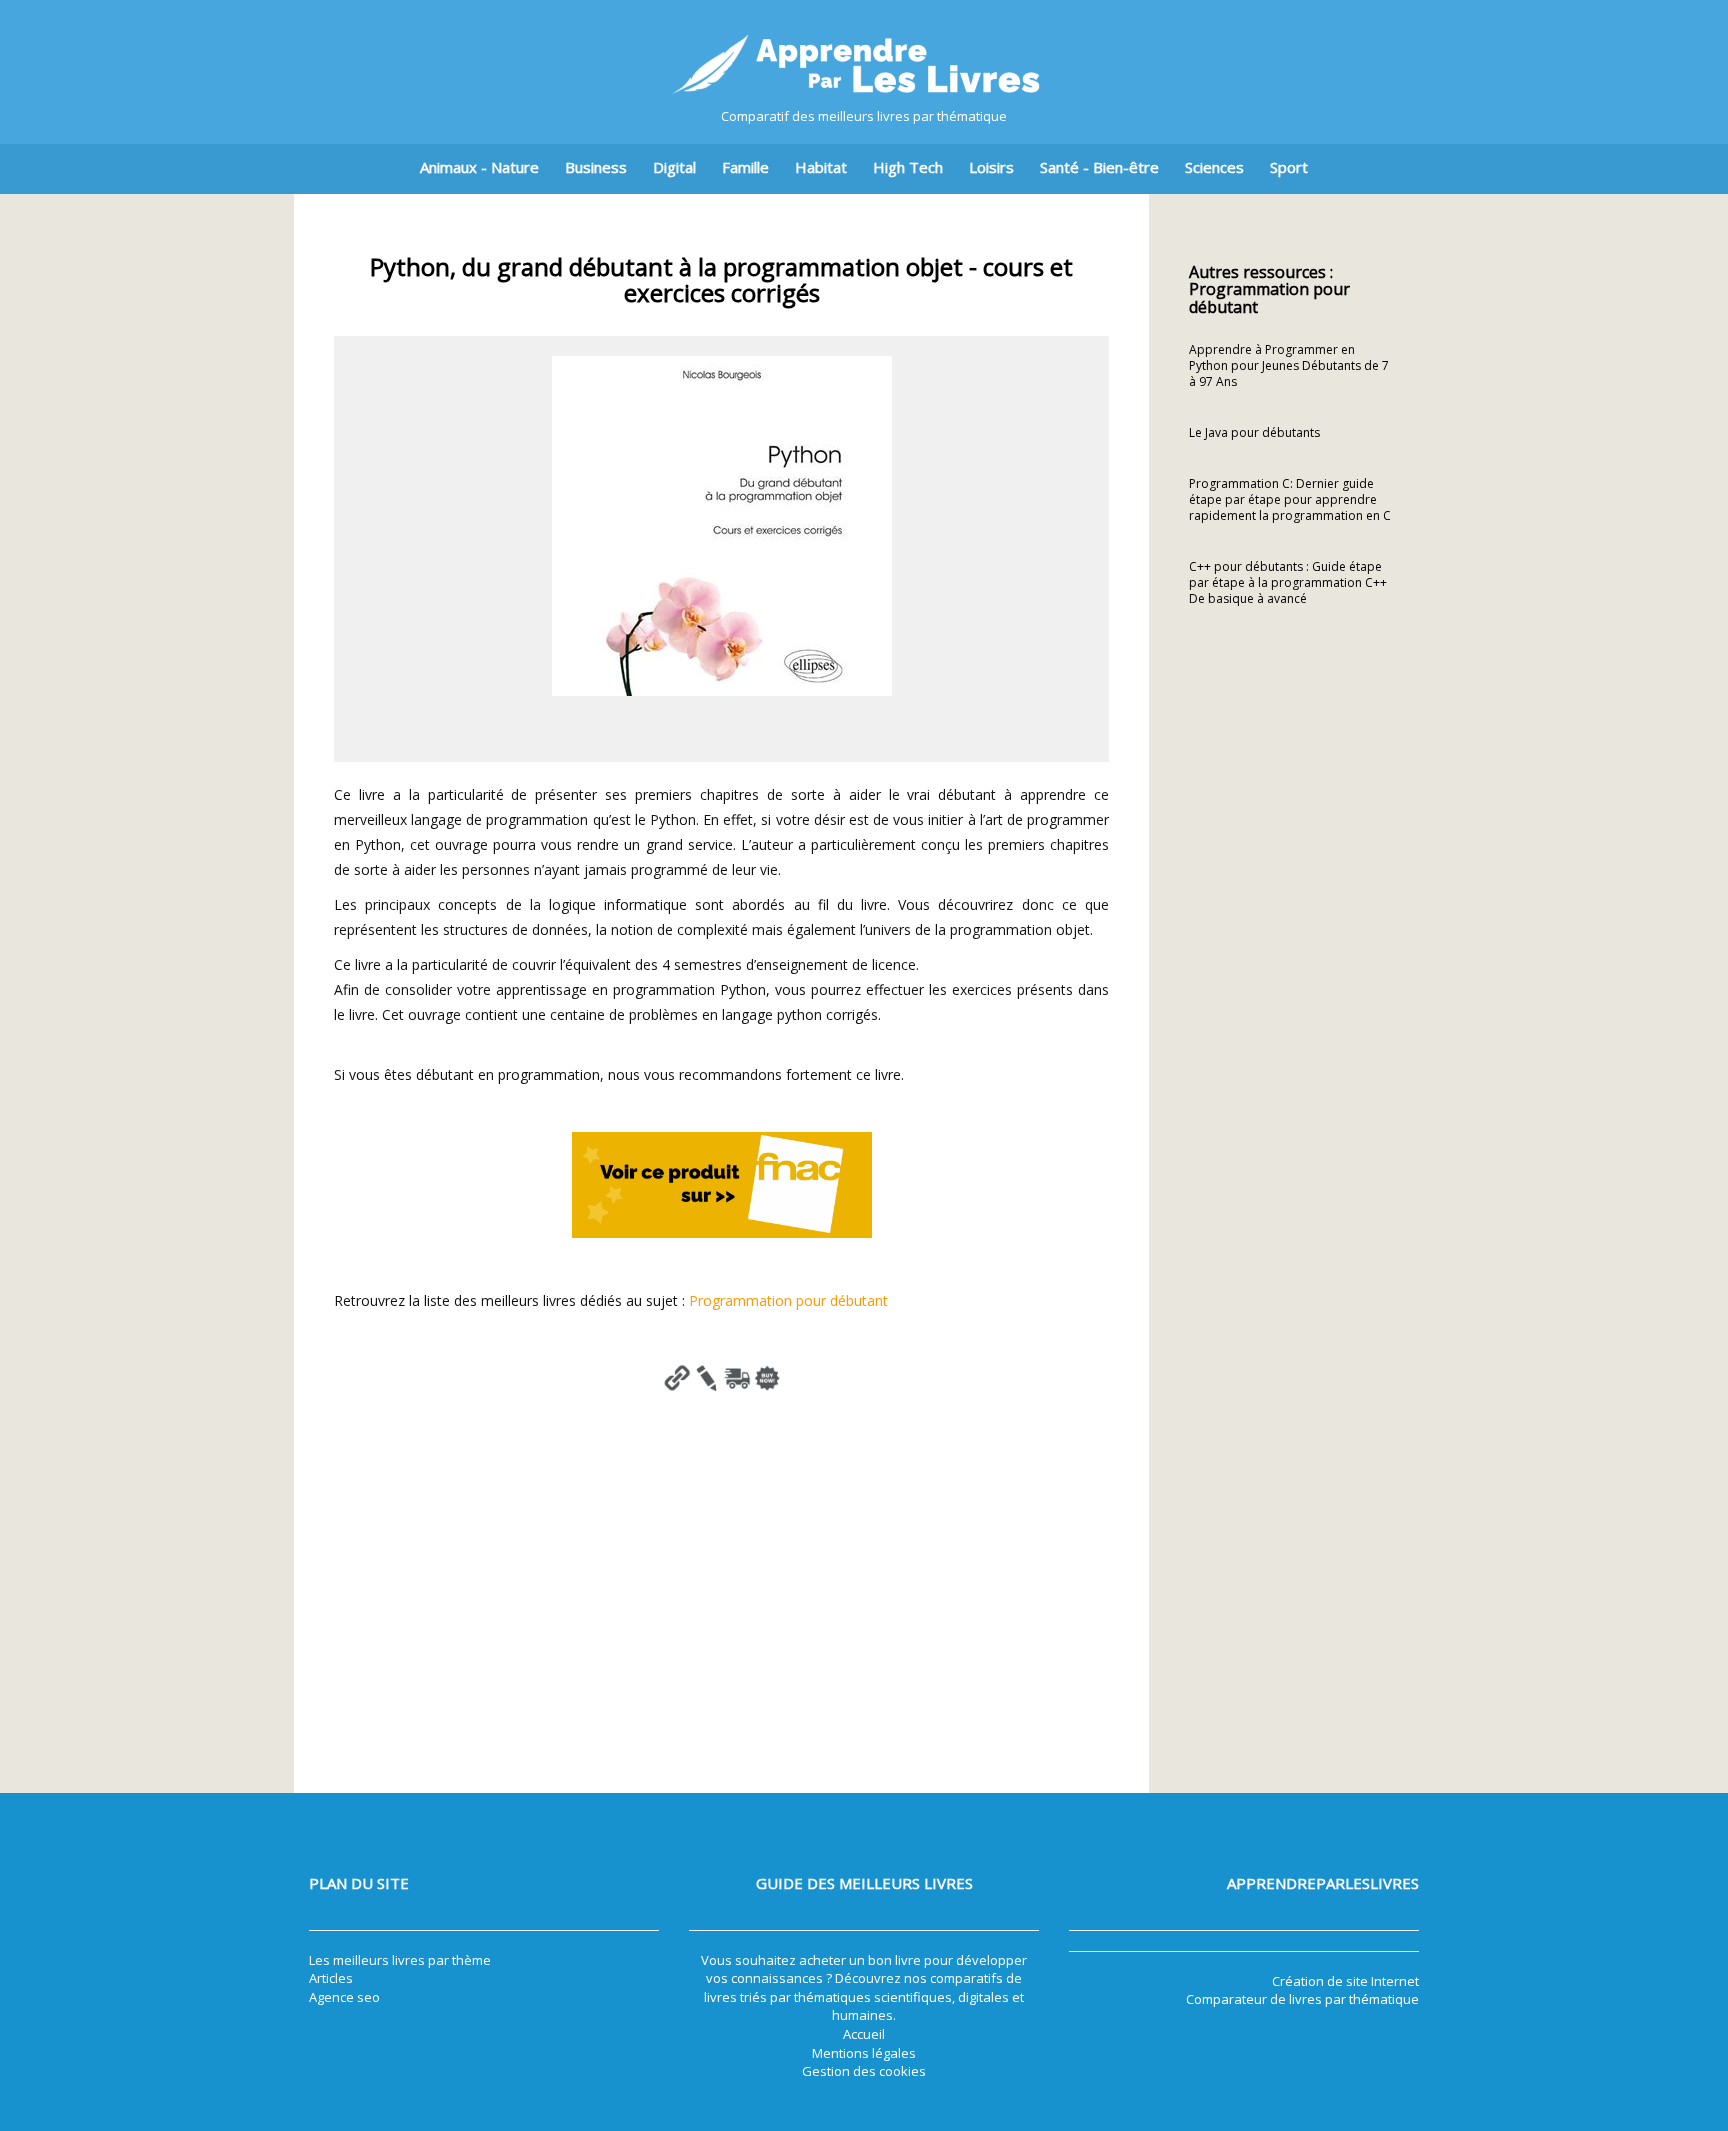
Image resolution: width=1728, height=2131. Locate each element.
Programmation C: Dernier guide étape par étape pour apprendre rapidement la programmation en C (1290, 499)
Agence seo (344, 1997)
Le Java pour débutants (1254, 432)
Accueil (864, 2034)
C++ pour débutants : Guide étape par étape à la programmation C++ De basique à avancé (1288, 582)
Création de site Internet (1345, 1981)
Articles (331, 1978)
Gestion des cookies (864, 2071)
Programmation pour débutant (788, 1300)
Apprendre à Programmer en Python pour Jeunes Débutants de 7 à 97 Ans (1289, 365)
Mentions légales (864, 2053)
